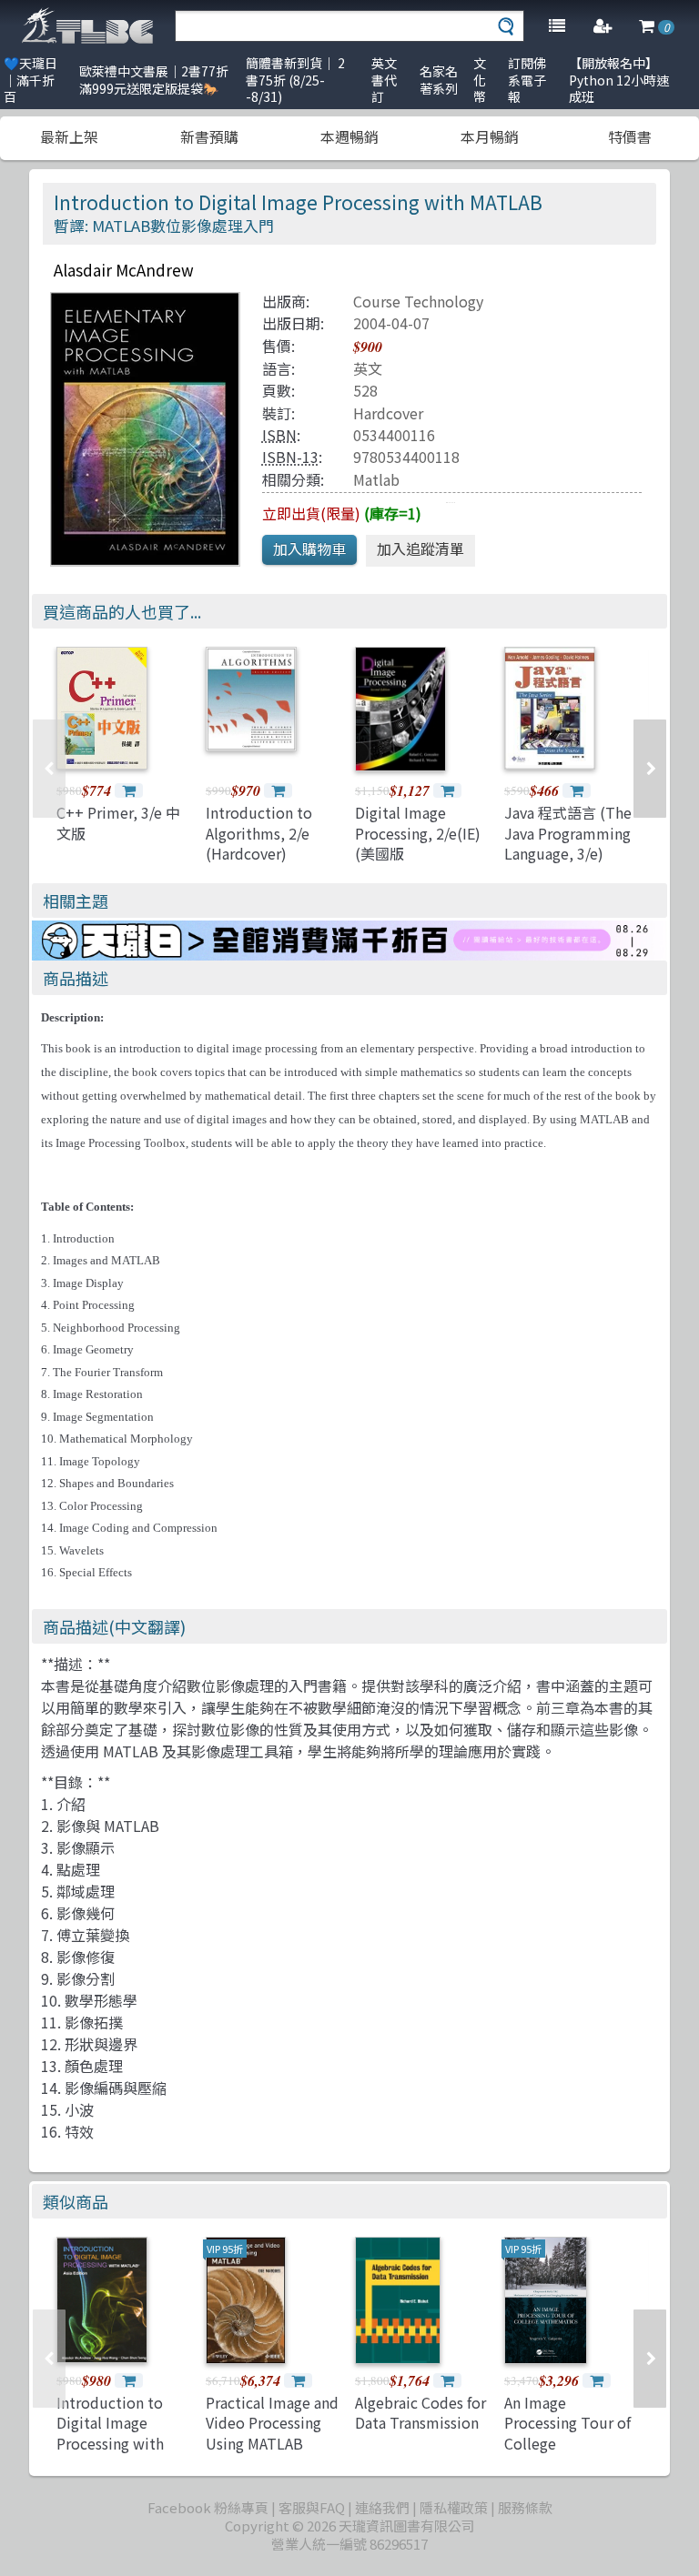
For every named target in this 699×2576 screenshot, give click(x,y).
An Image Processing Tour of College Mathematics (567, 2433)
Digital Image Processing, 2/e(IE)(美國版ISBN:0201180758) (418, 843)
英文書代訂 (384, 80)
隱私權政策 (454, 2507)
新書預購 (209, 136)
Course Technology (418, 301)
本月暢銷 (490, 136)
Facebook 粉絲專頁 (208, 2507)
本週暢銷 (349, 136)
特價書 (630, 136)
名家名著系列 (439, 80)
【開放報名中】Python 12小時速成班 (619, 80)
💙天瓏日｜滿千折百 (30, 80)
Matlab (376, 479)
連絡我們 (382, 2507)
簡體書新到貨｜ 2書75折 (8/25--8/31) (295, 80)
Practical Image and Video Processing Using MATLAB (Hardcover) (272, 2433)
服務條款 (525, 2507)
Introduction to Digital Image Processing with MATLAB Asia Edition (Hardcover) (124, 2443)
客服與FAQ (312, 2507)
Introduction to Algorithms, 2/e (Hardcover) (259, 833)
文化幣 (480, 80)
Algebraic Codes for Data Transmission (420, 2412)
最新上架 (69, 136)
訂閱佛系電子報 (527, 80)
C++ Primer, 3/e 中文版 (118, 822)
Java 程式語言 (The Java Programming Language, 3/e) (568, 833)
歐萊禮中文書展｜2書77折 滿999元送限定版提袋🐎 (154, 80)
